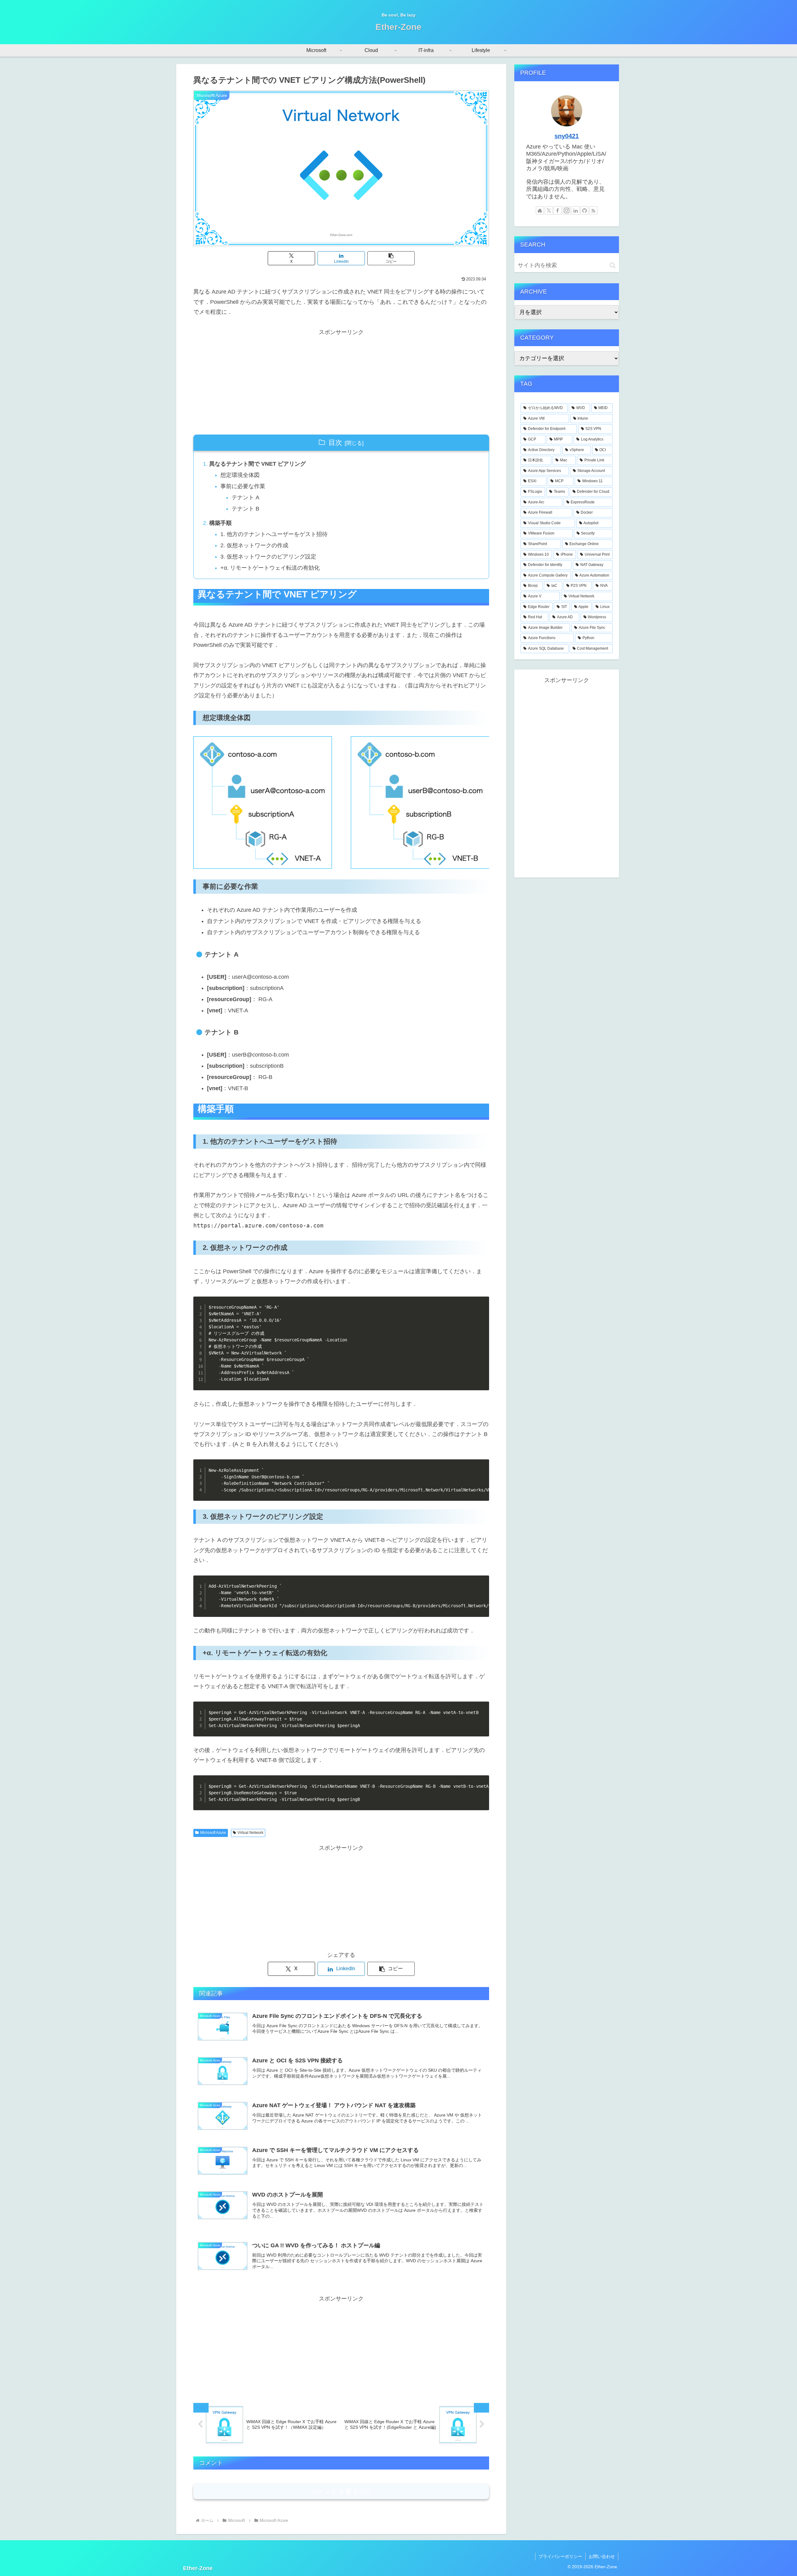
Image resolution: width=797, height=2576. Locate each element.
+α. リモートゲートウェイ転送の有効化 (270, 568)
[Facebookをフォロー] (558, 210)
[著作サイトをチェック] (540, 210)
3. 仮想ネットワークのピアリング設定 (268, 557)
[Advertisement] (341, 381)
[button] (391, 258)
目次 (335, 443)
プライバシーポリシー (560, 2556)
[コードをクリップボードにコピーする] (482, 1310)
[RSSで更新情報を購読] (593, 210)
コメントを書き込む (341, 2491)
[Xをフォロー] (549, 210)
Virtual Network (250, 1833)
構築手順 (220, 523)
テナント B (245, 509)
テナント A (245, 497)
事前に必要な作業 (243, 486)
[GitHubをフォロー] (584, 210)
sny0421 (567, 136)
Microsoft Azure (213, 1833)
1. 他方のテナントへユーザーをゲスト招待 (274, 534)
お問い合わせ (602, 2556)
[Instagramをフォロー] (567, 210)
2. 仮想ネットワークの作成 (254, 545)
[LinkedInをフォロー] (576, 210)
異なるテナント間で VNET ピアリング (257, 464)
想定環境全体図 (240, 475)
